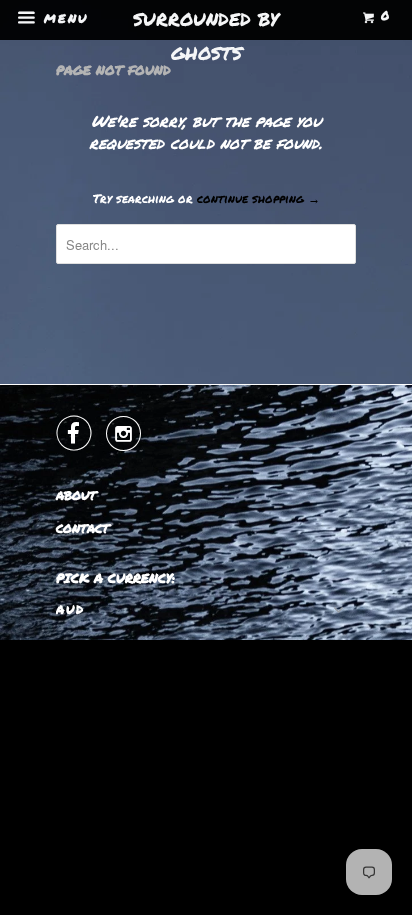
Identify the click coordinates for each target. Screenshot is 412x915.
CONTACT (82, 528)
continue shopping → (258, 198)
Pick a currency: (115, 578)
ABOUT (76, 495)
